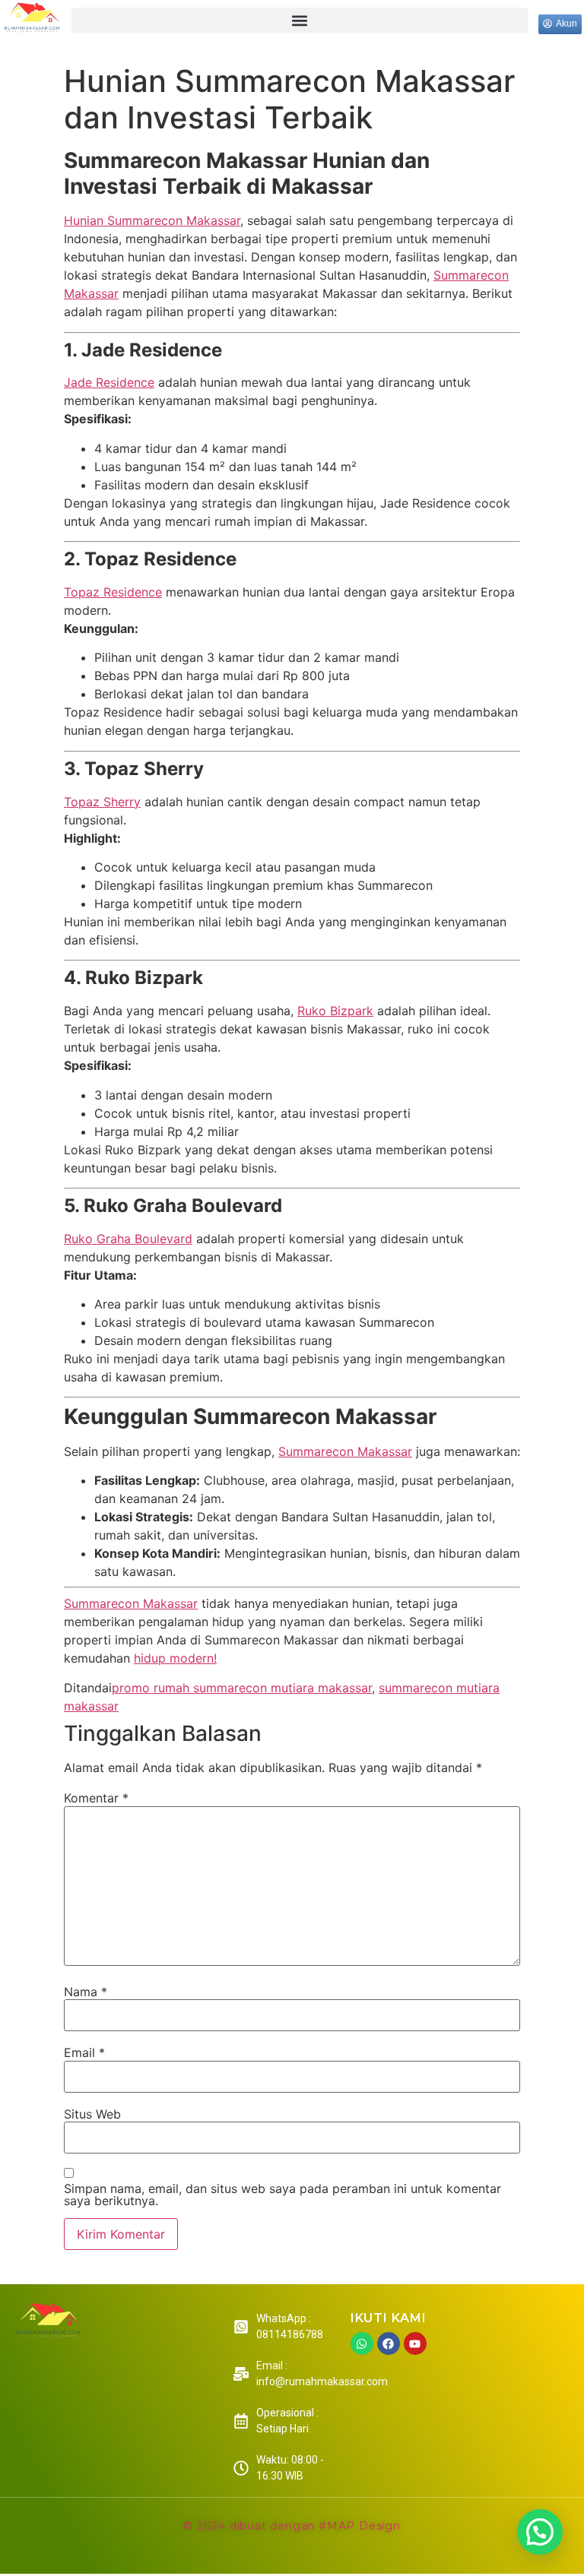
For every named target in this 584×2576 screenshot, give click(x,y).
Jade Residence (109, 382)
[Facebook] (389, 2343)
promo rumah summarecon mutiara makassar (242, 1688)
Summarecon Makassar (345, 1451)
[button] (299, 20)
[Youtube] (415, 2343)
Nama (86, 1992)
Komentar (96, 1798)
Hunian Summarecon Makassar (152, 220)
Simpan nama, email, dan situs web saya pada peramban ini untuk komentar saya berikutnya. (282, 2195)
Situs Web (92, 2114)
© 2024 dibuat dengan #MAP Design (292, 2526)
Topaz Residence (113, 592)
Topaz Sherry (102, 802)
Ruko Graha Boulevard (128, 1239)
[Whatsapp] (362, 2343)
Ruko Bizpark (335, 1011)
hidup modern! (175, 1658)
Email (84, 2052)
